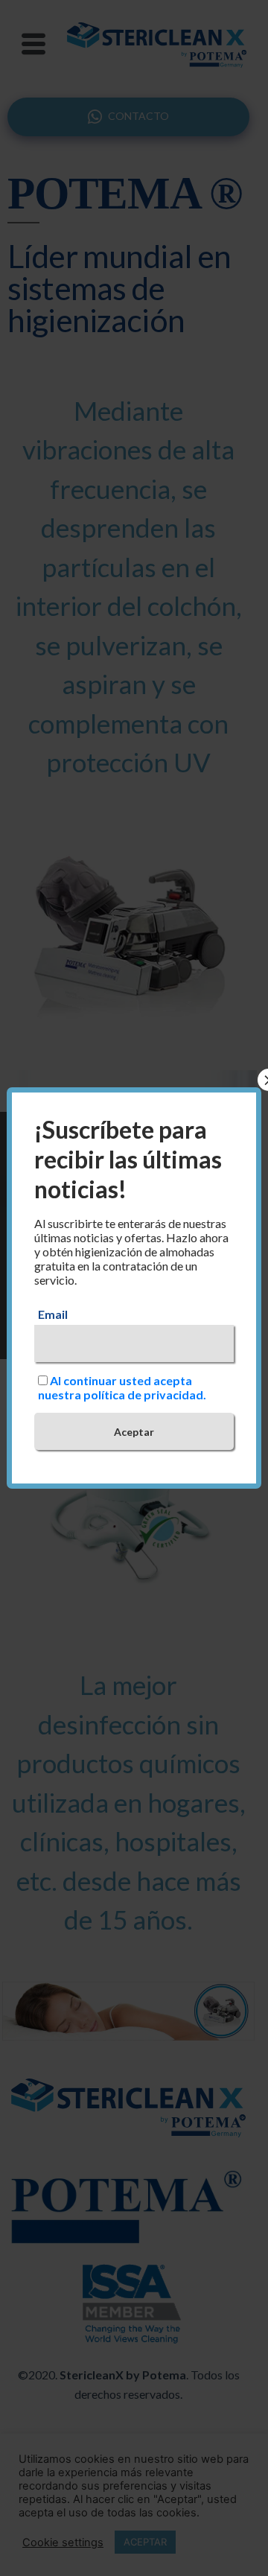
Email (53, 1314)
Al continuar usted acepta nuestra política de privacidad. (122, 1387)
